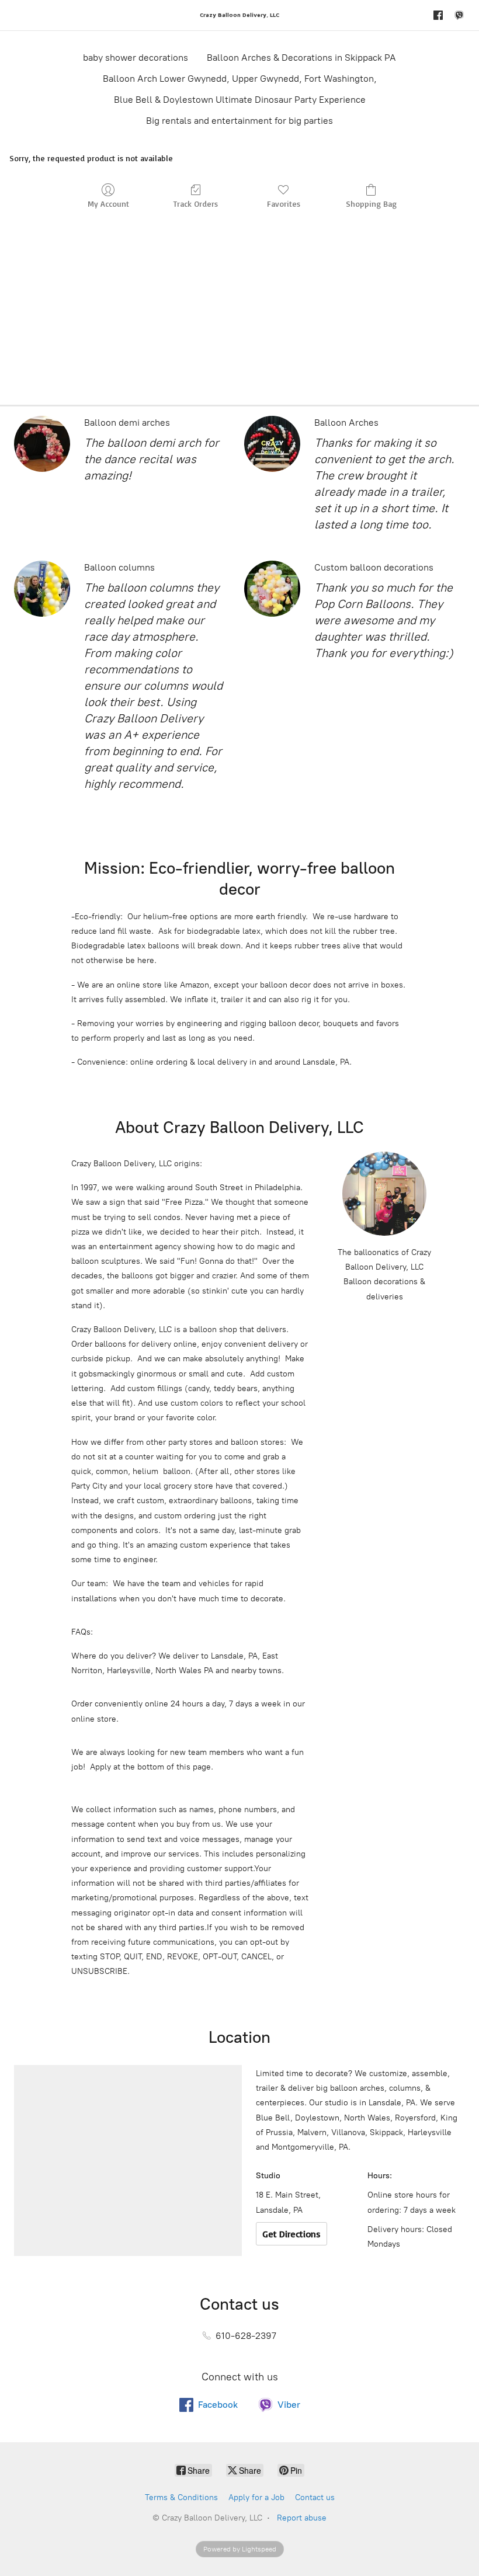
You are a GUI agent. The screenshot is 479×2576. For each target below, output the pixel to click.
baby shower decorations (136, 58)
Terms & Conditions (181, 2497)
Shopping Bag (371, 204)
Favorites (284, 204)
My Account (108, 204)
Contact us (315, 2497)
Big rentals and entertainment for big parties (239, 121)
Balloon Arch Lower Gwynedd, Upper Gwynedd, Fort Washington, (240, 79)
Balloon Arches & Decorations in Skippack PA (301, 58)
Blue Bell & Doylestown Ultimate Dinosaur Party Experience (240, 100)
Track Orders (196, 204)
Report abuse (302, 2518)
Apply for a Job (256, 2497)
